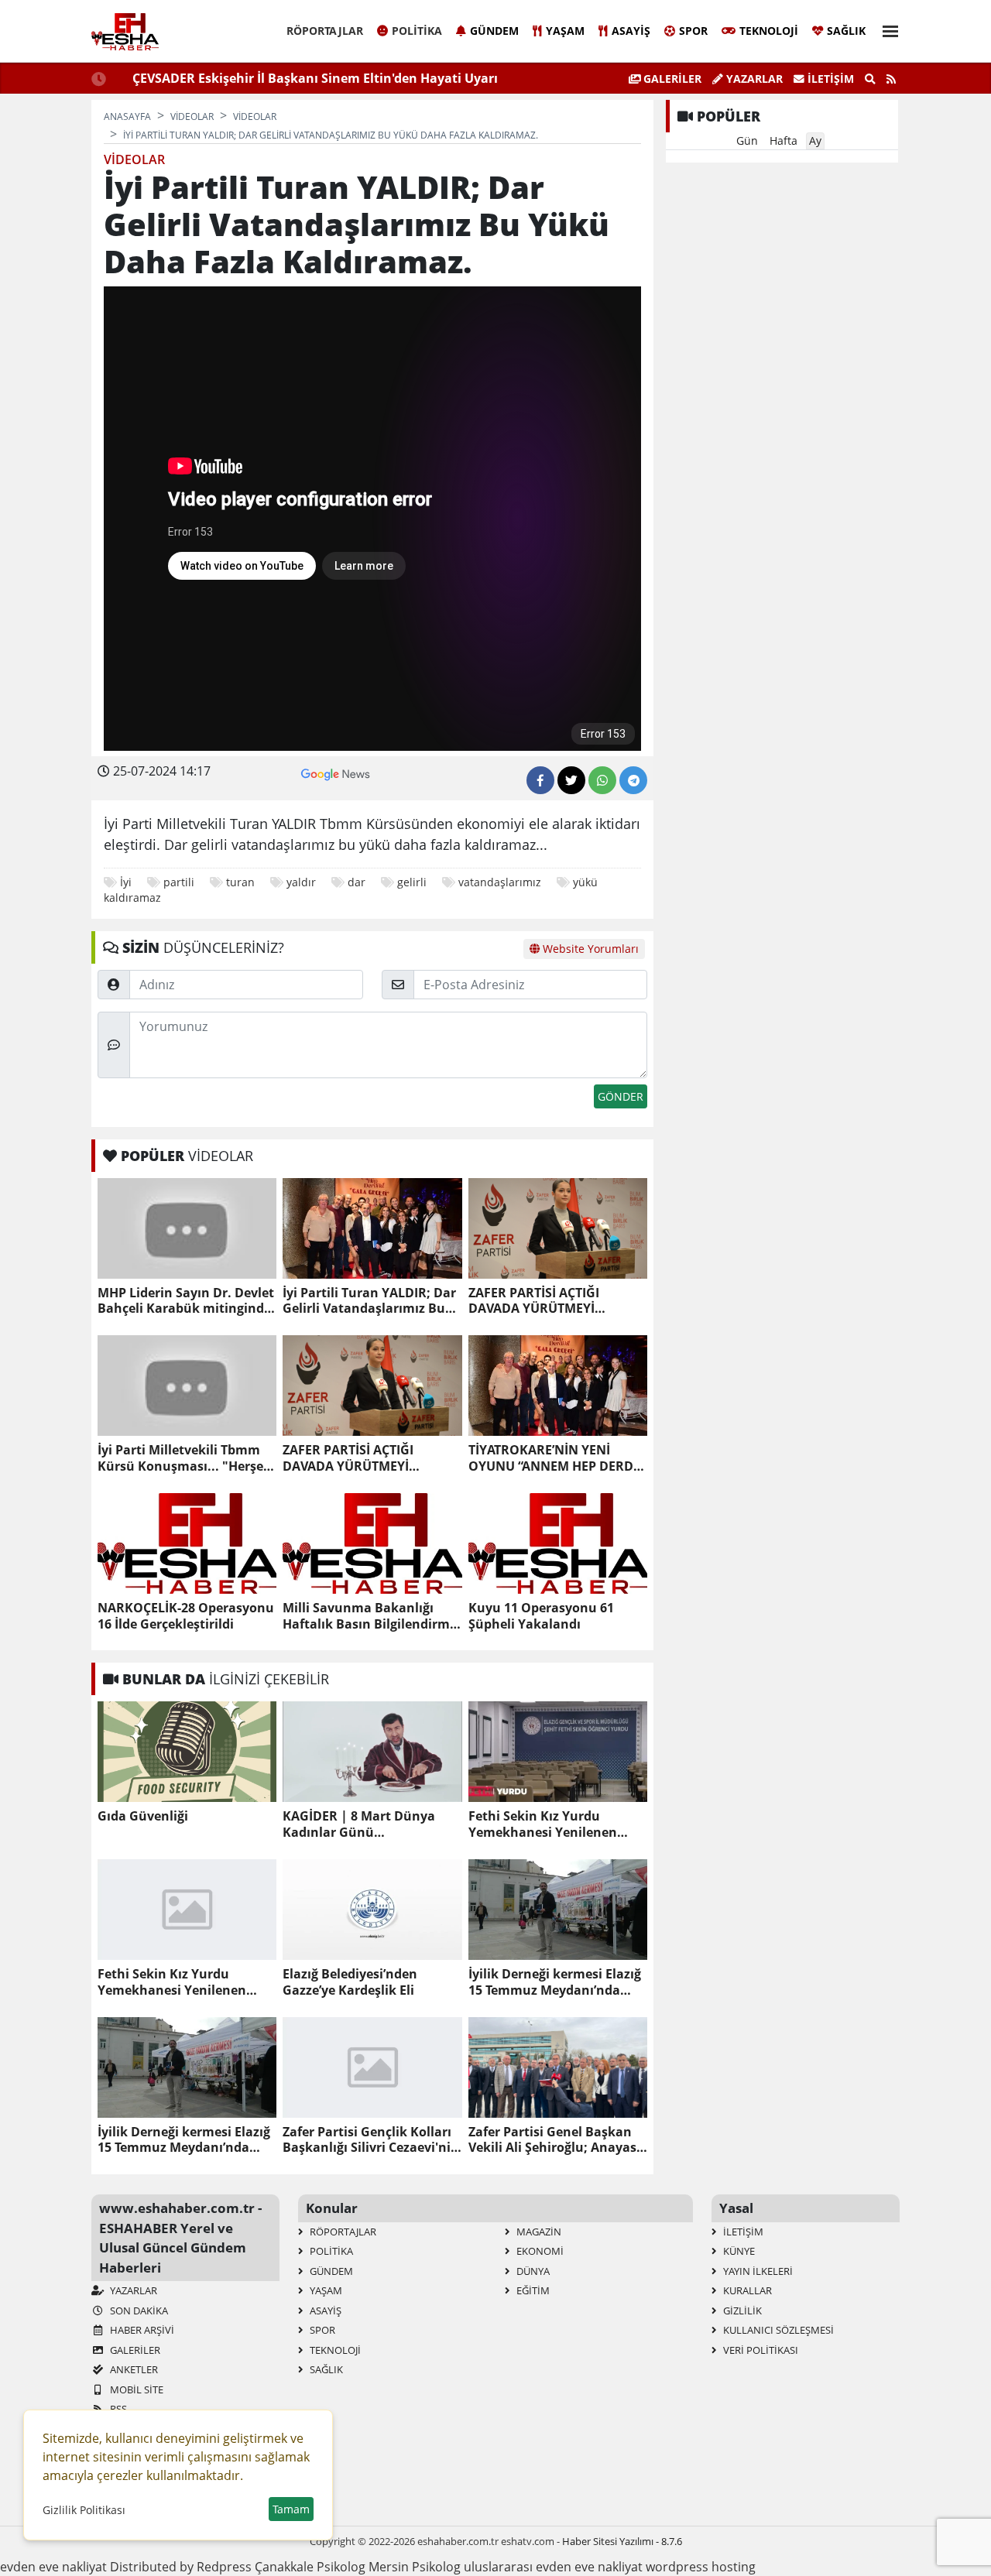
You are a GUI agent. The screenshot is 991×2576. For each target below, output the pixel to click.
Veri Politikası (760, 2350)
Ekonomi (539, 2251)
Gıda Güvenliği (143, 1816)
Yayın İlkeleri (757, 2271)
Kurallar (746, 2290)
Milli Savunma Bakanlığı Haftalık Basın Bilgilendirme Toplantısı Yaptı (370, 1616)
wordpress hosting (701, 2567)
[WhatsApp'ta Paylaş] (602, 780)
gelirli (412, 882)
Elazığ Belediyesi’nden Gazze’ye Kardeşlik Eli (350, 1982)
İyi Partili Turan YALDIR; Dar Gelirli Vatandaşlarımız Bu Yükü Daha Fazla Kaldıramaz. (369, 1301)
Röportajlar (325, 31)
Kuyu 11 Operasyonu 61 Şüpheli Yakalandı (541, 1616)
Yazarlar (753, 79)
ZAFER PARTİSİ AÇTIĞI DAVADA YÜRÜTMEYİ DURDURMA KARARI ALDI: (548, 1301)
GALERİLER (671, 79)
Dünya (532, 2271)
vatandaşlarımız (500, 882)
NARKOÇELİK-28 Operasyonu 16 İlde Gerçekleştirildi (186, 1616)
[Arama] (870, 79)
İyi (126, 882)
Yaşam (565, 31)
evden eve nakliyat (53, 2567)
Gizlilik (741, 2311)
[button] (886, 29)
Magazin (538, 2232)
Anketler (133, 2369)
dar (357, 882)
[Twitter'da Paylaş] (571, 780)
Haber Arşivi (141, 2330)
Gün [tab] (747, 140)
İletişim (829, 79)
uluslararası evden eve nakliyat (553, 2567)
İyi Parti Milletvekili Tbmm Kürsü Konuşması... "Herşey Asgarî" (184, 1458)
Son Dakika (138, 2311)
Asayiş (631, 31)
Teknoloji (769, 31)
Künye (738, 2251)
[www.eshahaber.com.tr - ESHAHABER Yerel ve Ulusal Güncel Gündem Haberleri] (125, 32)
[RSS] (891, 79)
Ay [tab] (815, 140)
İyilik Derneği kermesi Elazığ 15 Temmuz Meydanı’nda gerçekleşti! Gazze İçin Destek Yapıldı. (555, 1982)
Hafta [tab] (784, 140)
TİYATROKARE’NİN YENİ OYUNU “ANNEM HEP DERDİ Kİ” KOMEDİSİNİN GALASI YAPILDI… (553, 1458)
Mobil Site (135, 2389)
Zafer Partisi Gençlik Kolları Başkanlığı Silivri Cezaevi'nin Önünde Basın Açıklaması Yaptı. (371, 2140)
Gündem (494, 31)
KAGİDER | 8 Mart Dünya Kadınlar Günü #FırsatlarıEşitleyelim (359, 1824)
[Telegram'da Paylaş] (633, 780)
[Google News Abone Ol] (336, 772)
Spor (693, 31)
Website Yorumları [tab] (589, 949)
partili (179, 882)
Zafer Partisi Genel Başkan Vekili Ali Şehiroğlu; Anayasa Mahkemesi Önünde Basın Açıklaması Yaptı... (556, 2140)
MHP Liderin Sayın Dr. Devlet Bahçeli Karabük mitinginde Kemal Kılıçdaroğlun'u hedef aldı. (186, 1301)
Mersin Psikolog (415, 2567)
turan (240, 882)
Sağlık (846, 31)
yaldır (301, 882)
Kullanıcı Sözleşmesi (777, 2330)
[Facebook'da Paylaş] (540, 780)
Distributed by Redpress (181, 2567)
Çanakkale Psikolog (310, 2567)
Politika (417, 31)
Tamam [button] (291, 2509)
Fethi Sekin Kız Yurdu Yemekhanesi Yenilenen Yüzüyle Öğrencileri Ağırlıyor (556, 1824)
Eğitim (532, 2290)
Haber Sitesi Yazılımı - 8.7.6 (622, 2541)
